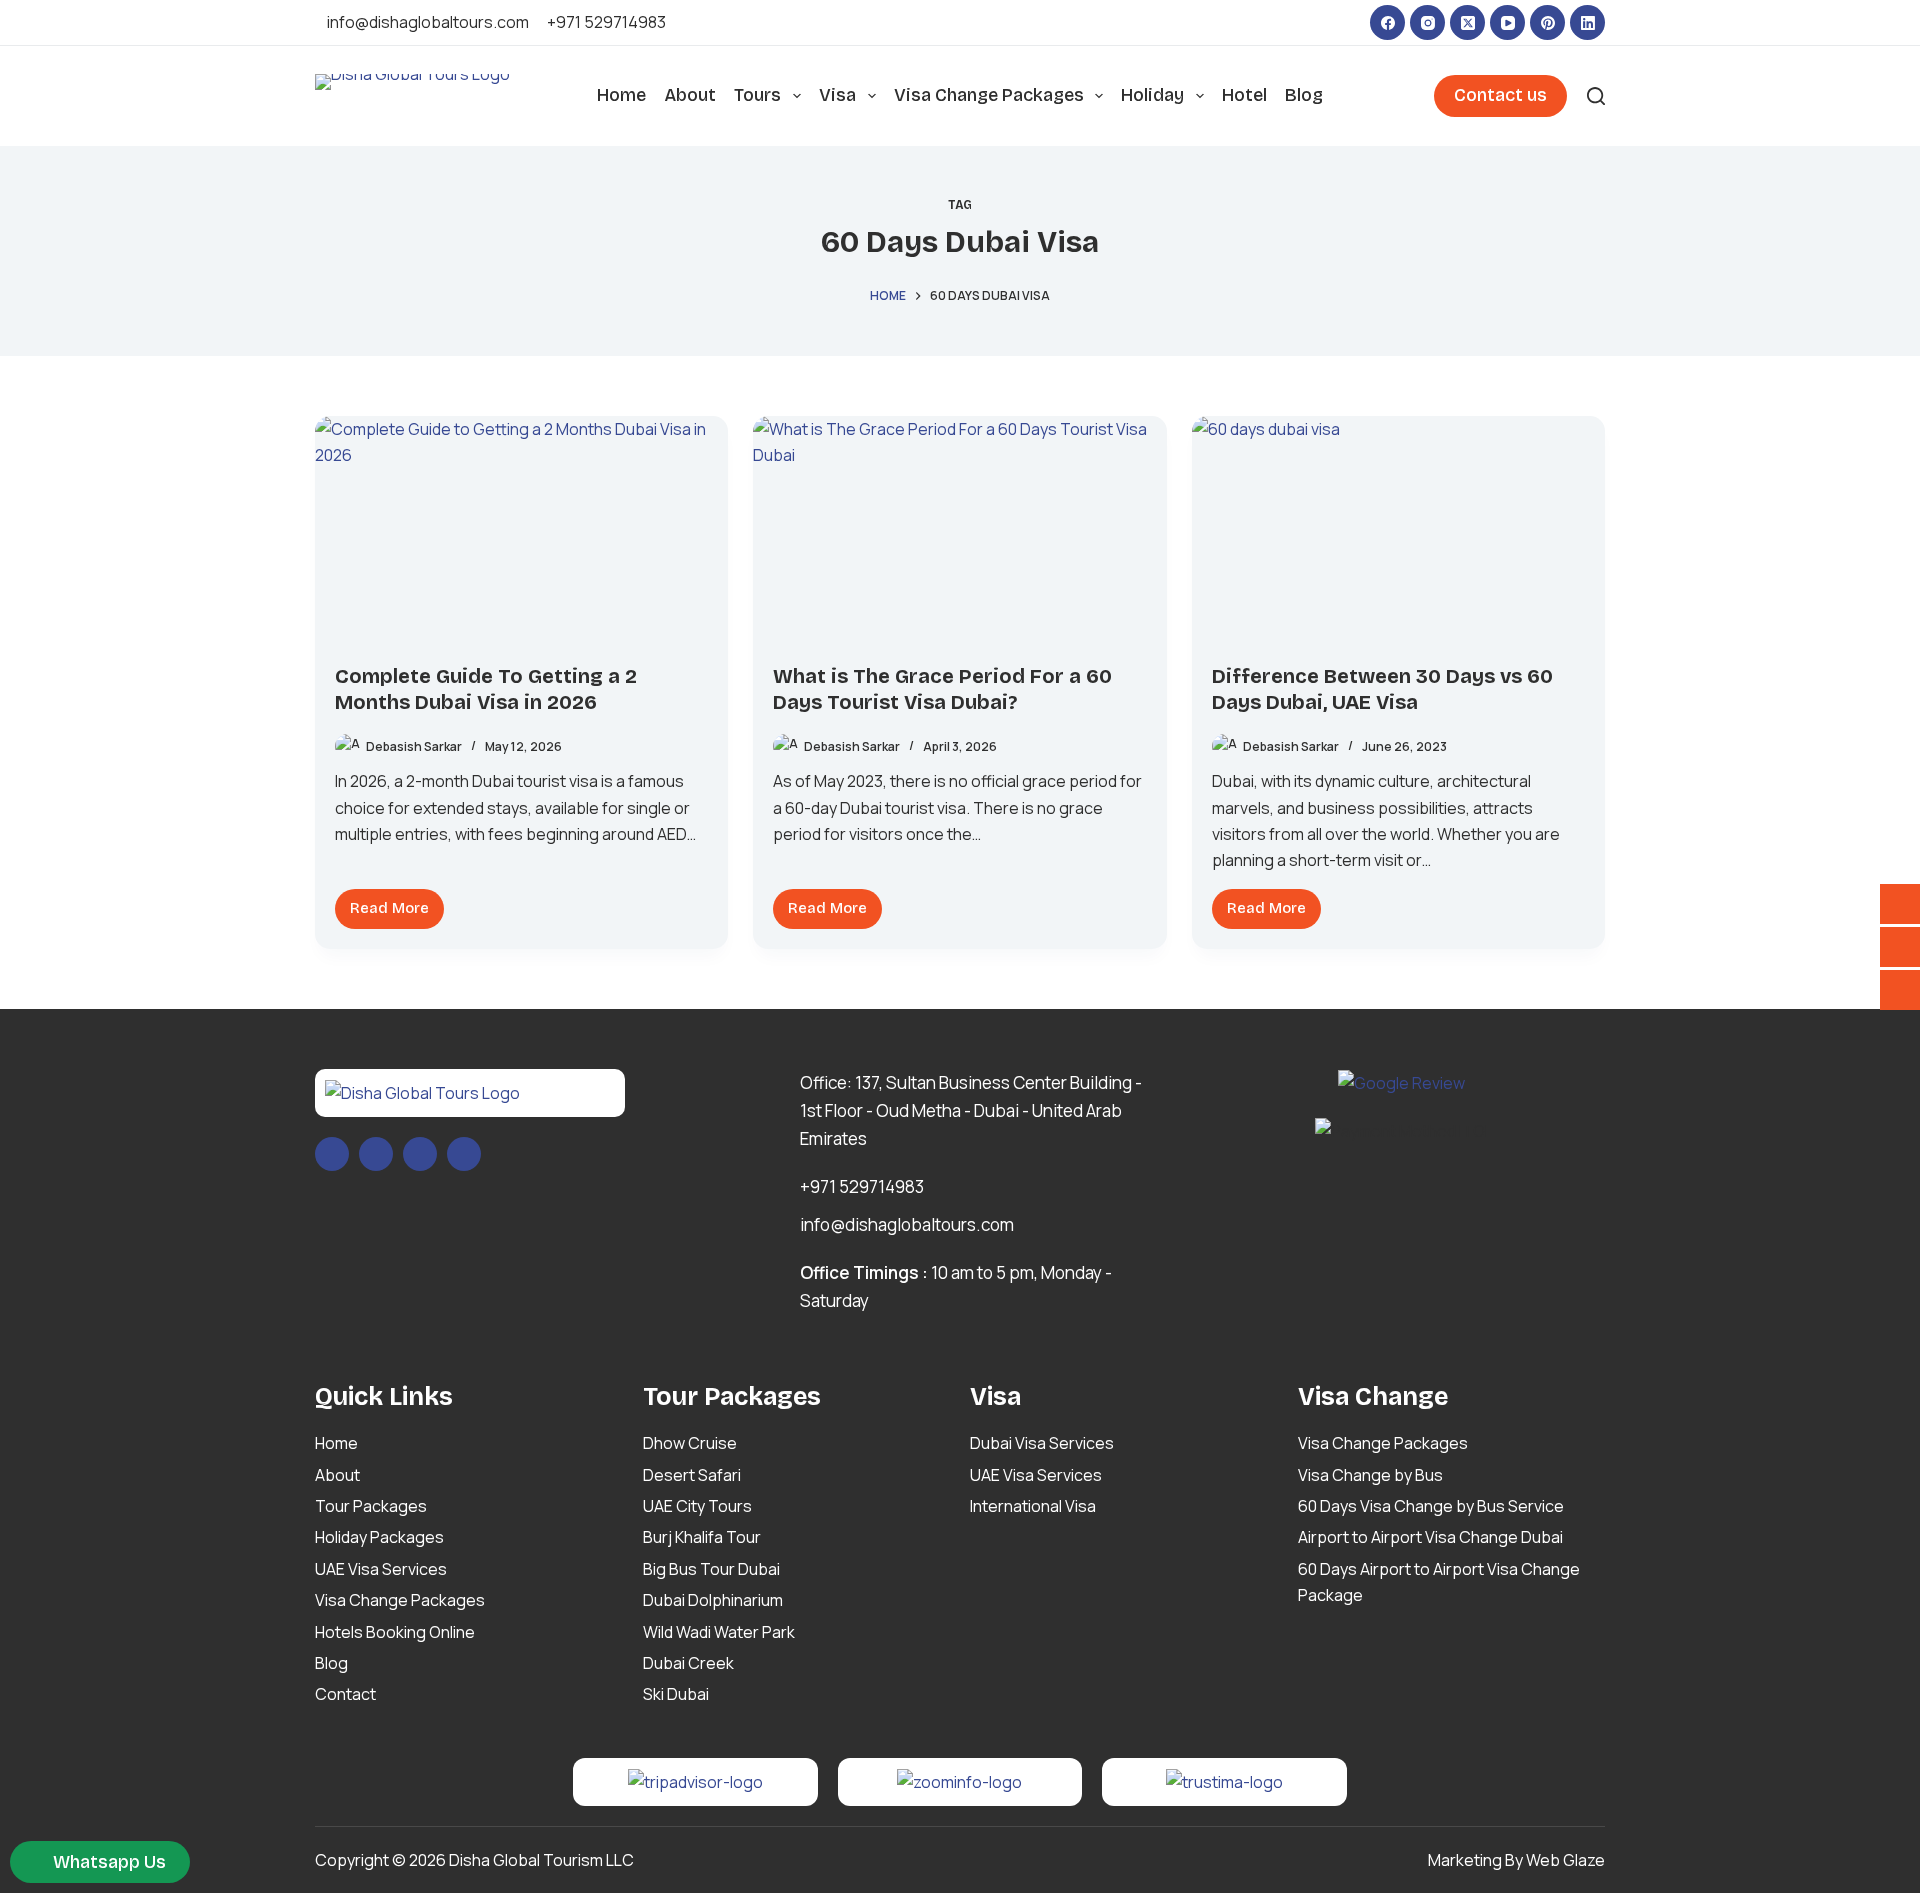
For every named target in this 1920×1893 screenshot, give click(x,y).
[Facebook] (1387, 22)
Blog (1304, 95)
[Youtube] (420, 1154)
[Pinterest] (1547, 22)
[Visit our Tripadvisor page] (695, 1781)
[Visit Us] (1900, 904)
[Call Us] (1900, 947)
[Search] (1596, 96)
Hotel (1244, 95)
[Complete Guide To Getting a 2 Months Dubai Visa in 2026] (521, 532)
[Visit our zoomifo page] (959, 1781)
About (690, 95)
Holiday (1152, 95)
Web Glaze (1565, 1860)
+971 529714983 (606, 22)
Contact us (1500, 95)
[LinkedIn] (1587, 22)
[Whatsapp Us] (1900, 990)
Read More (397, 903)
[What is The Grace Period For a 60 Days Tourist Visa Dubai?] (959, 532)
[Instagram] (1427, 22)
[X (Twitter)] (1467, 22)
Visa (837, 95)
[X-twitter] (376, 1154)
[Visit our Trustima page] (1224, 1781)
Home (621, 95)
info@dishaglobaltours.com (428, 22)
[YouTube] (1507, 22)
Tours (757, 95)
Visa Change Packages (989, 95)
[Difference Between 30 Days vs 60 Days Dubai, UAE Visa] (1398, 532)
